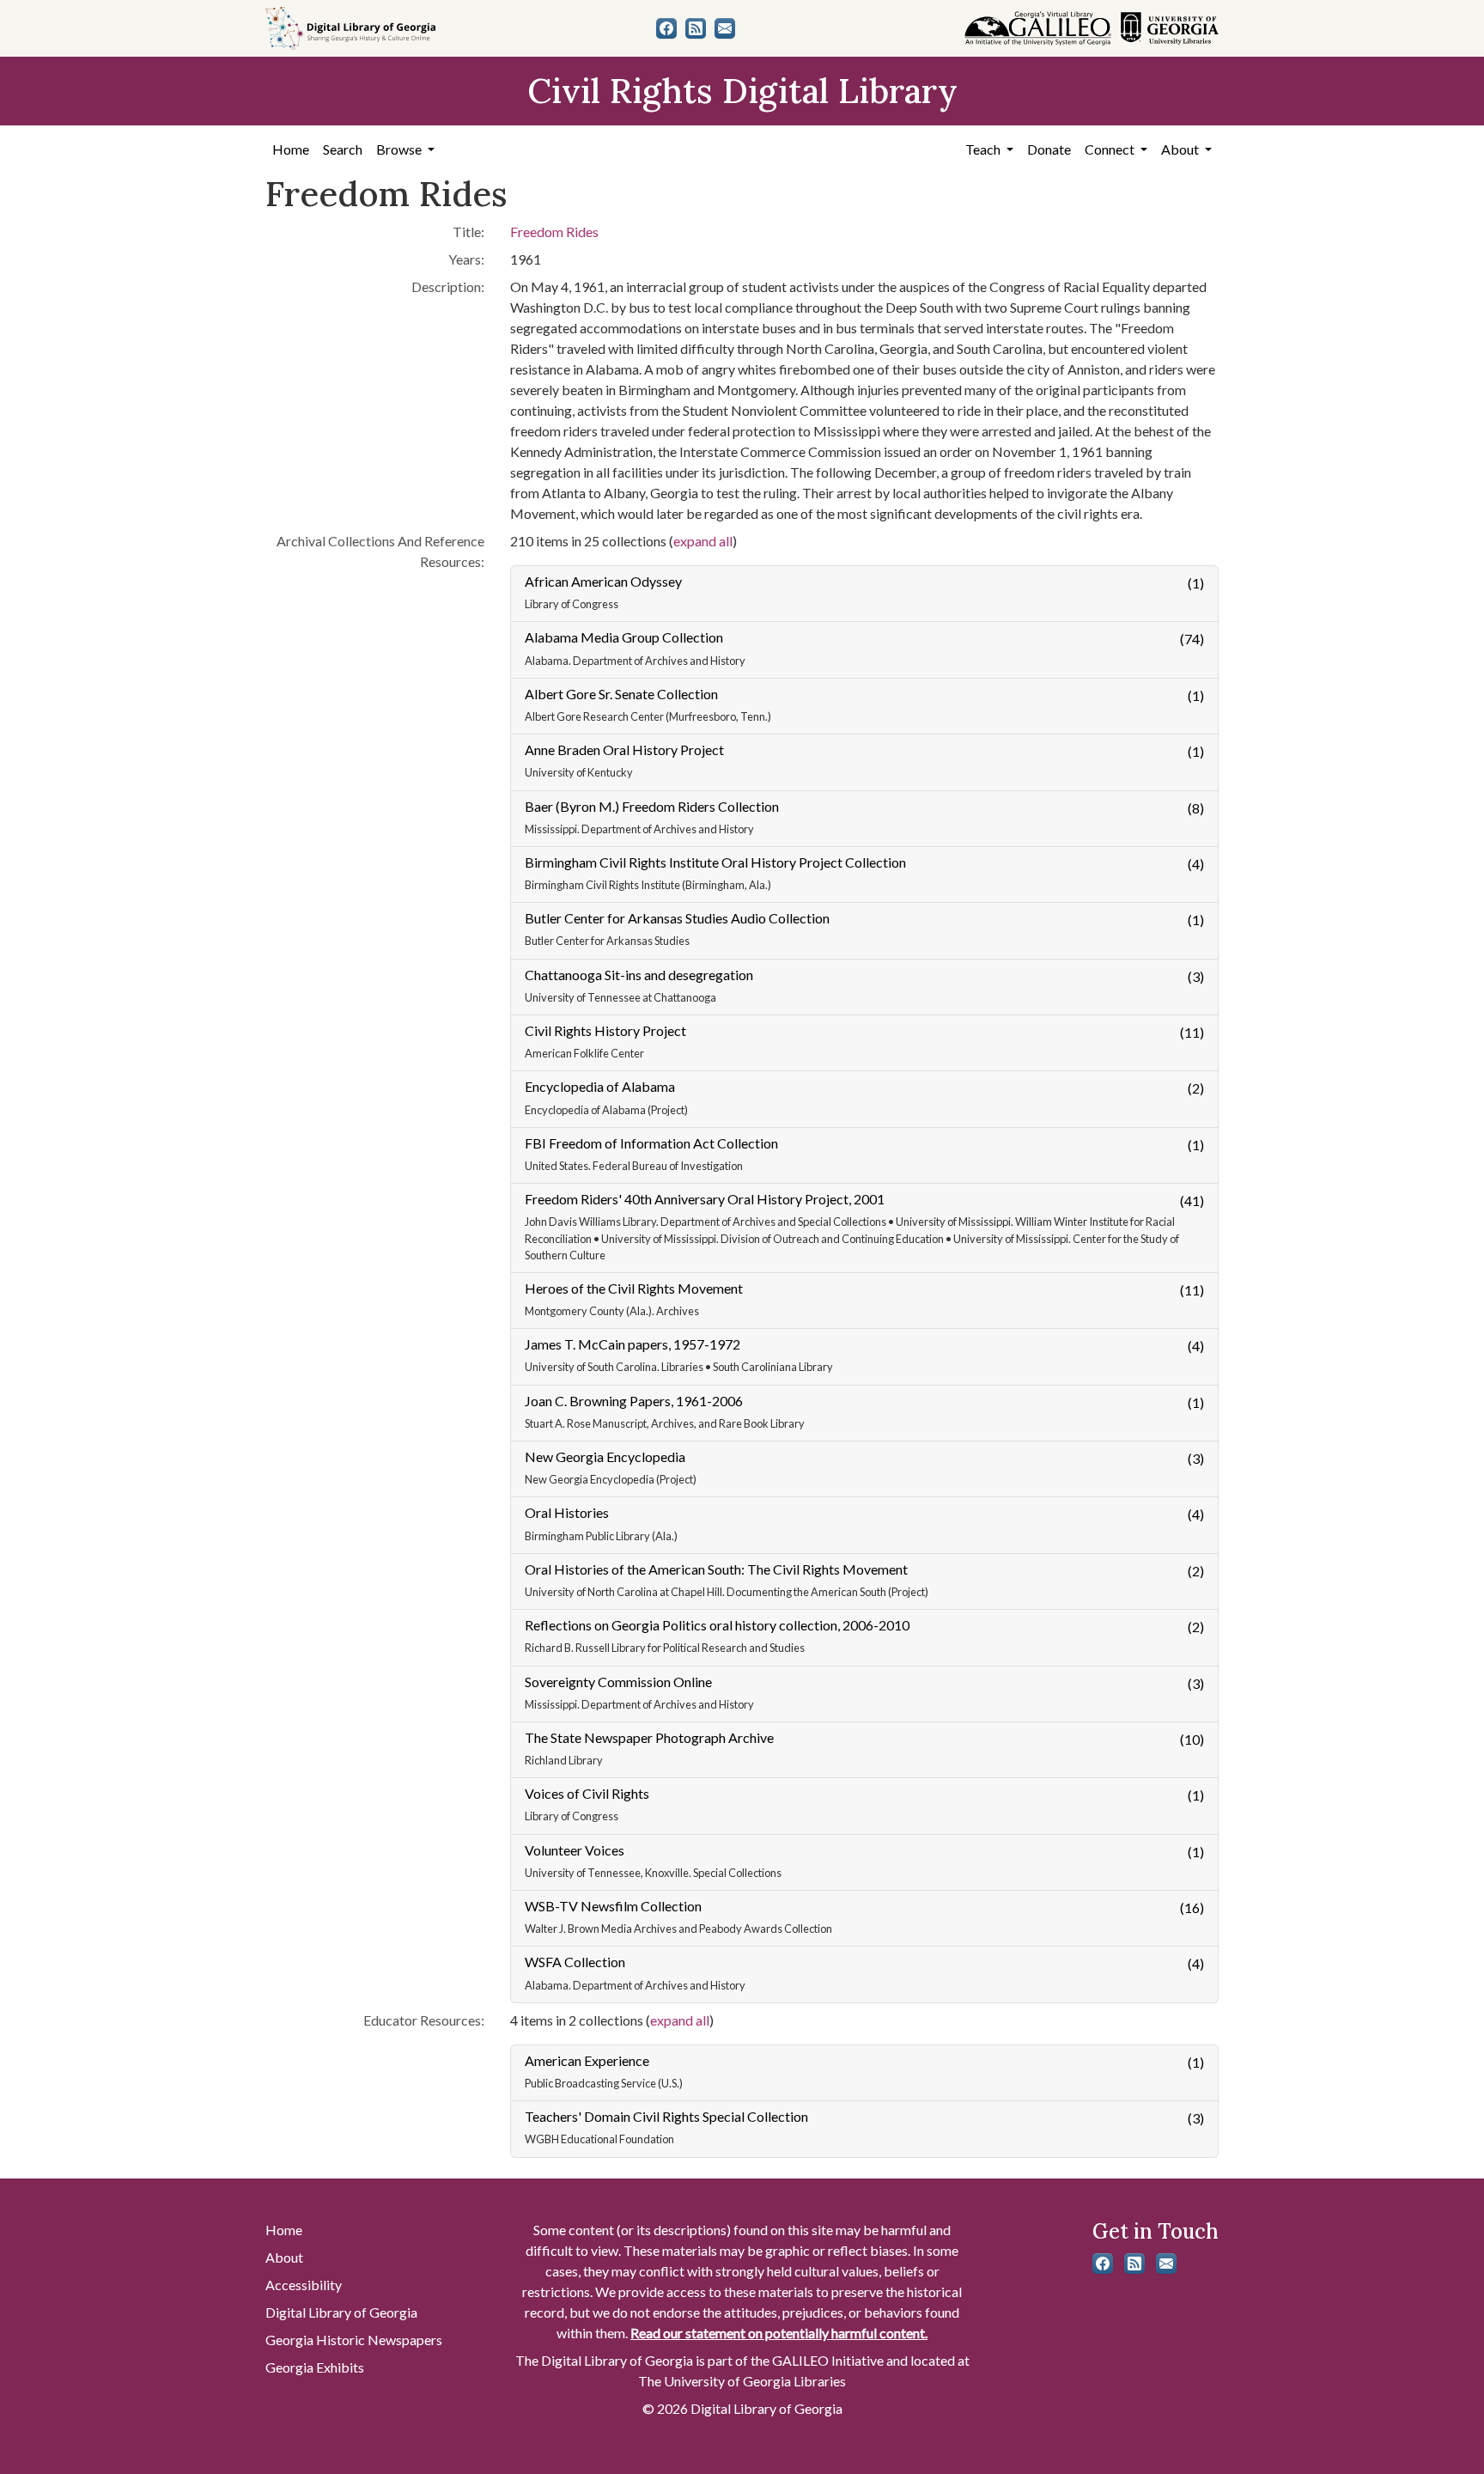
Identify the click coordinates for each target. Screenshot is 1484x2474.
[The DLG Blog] (696, 28)
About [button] (1181, 149)
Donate (1049, 149)
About (284, 2257)
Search (343, 149)
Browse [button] (400, 149)
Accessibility (304, 2285)
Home (291, 149)
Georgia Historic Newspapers (354, 2340)
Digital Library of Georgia (341, 2312)
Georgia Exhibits (315, 2367)
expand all (703, 541)
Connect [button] (1111, 149)
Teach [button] (984, 149)
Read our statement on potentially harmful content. (779, 2333)
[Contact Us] (725, 28)
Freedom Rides (554, 232)
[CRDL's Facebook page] (666, 28)
